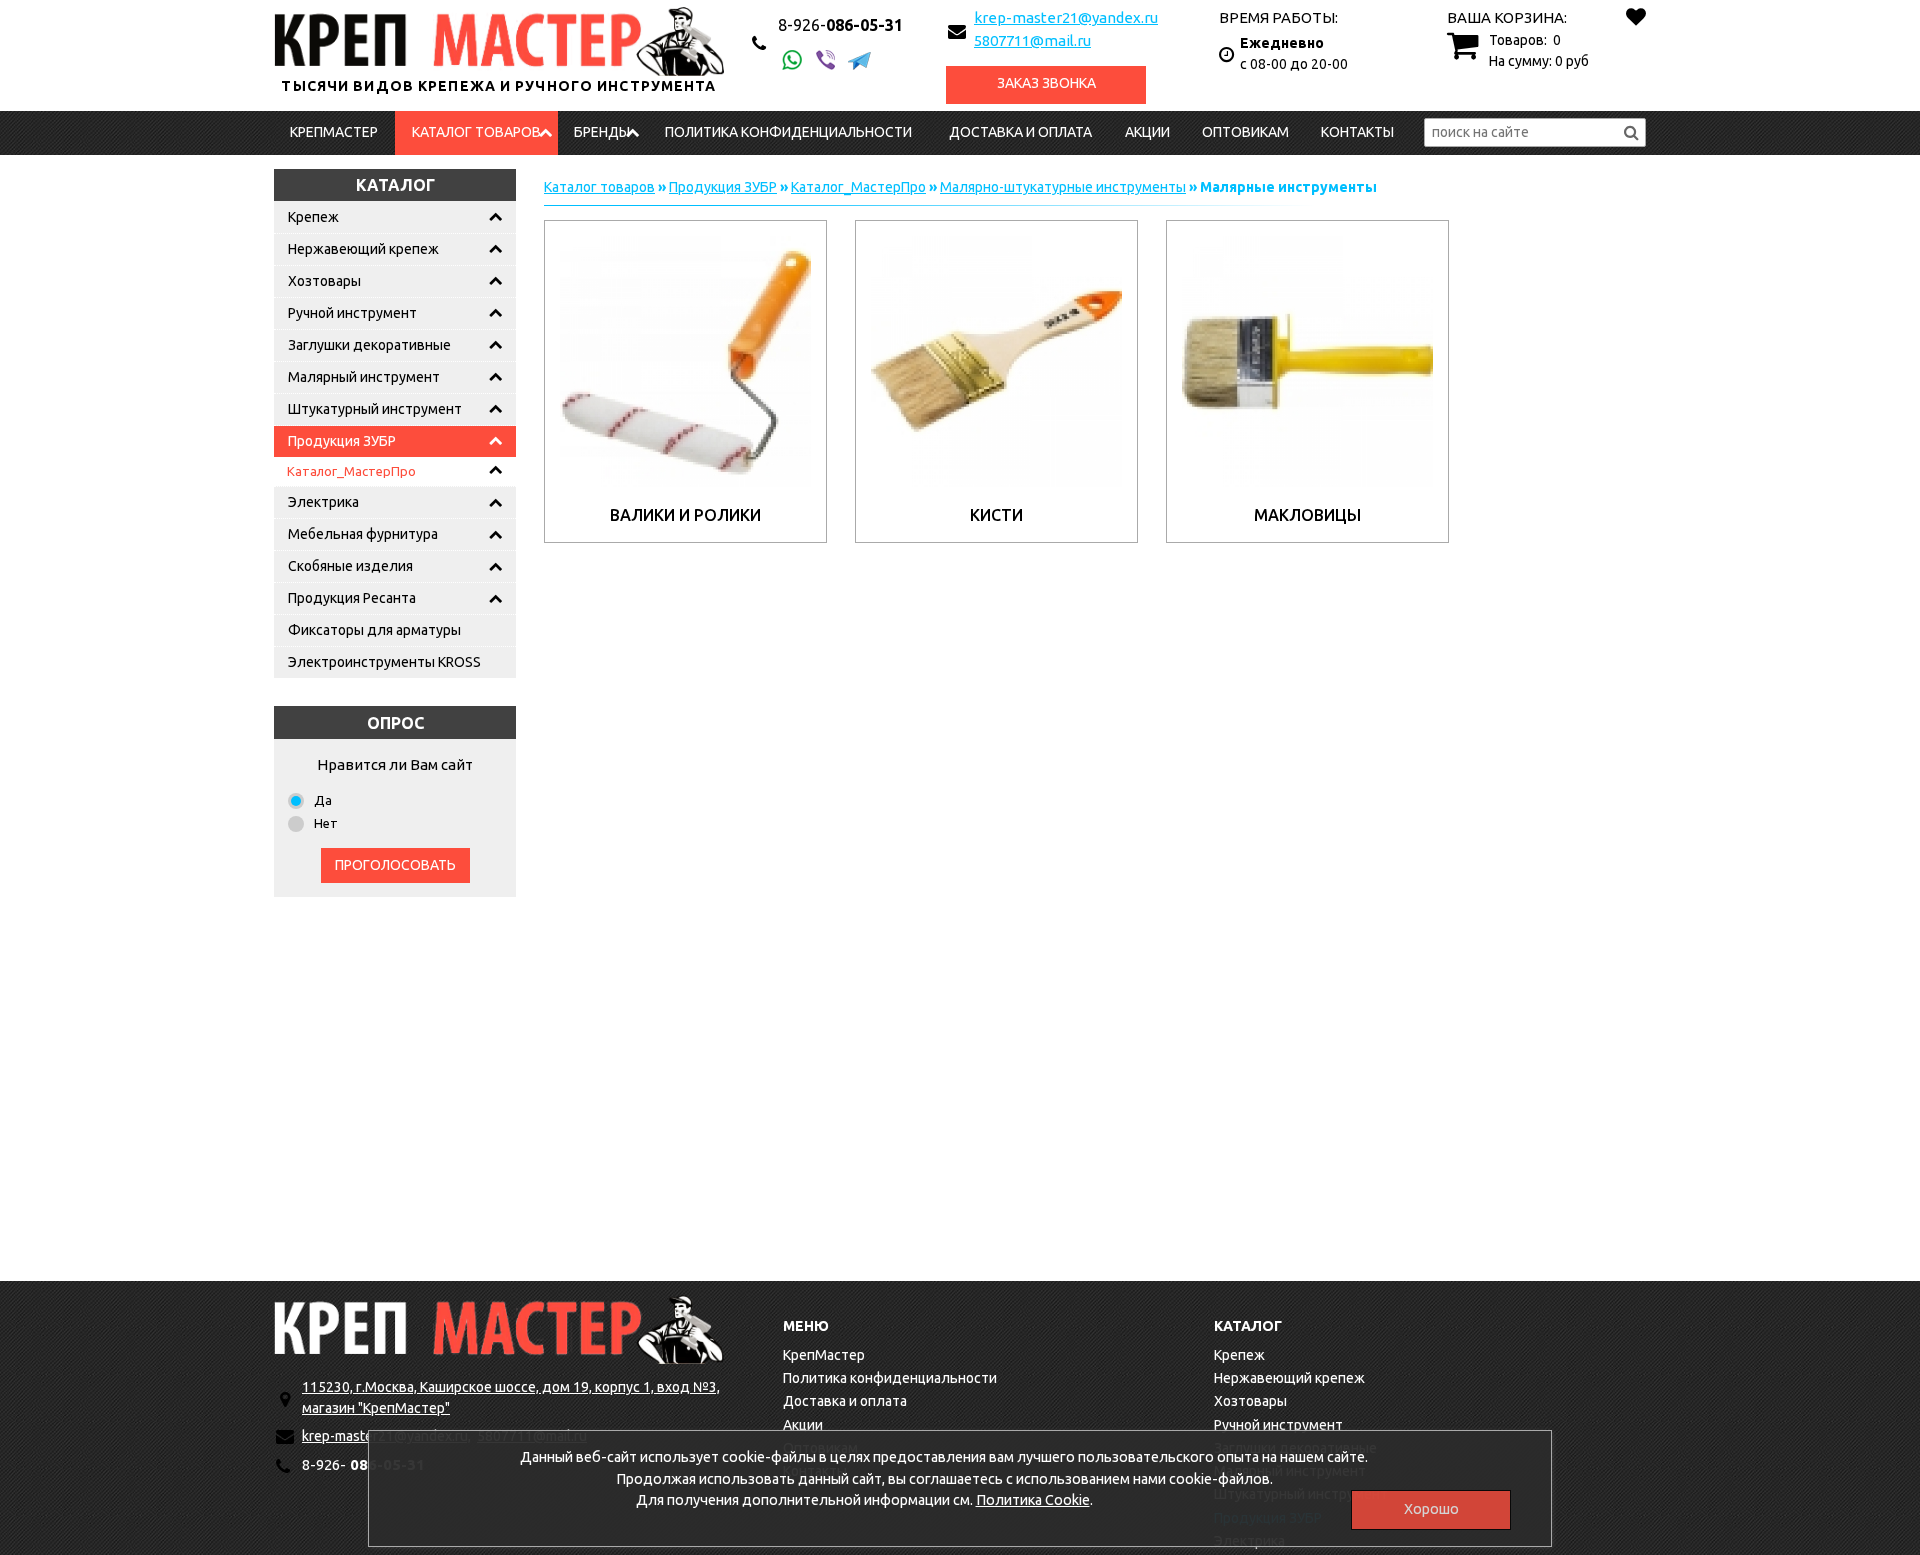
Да (323, 800)
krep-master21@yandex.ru (1066, 17)
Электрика (323, 502)
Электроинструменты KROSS (384, 662)
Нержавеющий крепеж (363, 249)
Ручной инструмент (352, 313)
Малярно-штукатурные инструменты (1063, 187)
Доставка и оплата (1020, 132)
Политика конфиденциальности (788, 132)
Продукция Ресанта (352, 598)
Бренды (602, 132)
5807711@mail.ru (1032, 40)
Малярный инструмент (364, 377)
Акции (1147, 132)
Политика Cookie (1033, 1500)
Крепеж (313, 217)
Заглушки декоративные (369, 345)
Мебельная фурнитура (363, 534)
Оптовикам (1245, 132)
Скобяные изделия (350, 566)
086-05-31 (840, 25)
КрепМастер (334, 132)
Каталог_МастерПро (351, 471)
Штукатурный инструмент (375, 409)
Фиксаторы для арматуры (374, 630)
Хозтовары (324, 281)
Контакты (1357, 132)
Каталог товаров (476, 132)
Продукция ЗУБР (342, 441)
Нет (326, 823)
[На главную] (499, 1329)
